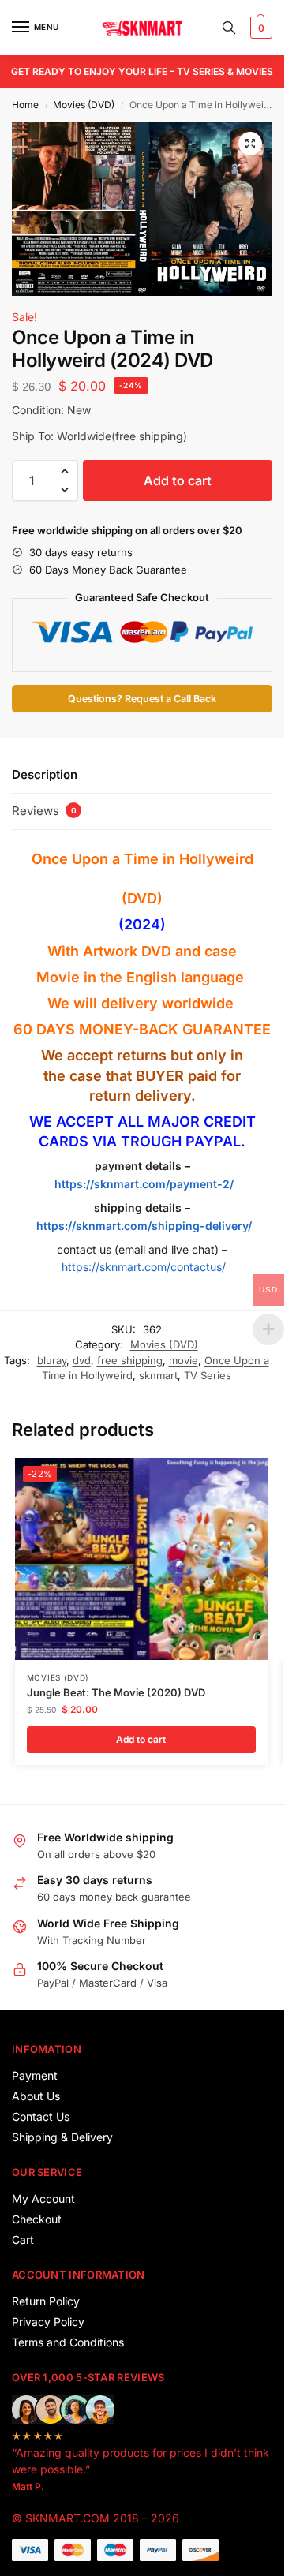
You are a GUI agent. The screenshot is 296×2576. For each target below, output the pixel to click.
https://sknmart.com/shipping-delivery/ (142, 1226)
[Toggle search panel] (229, 28)
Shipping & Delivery (62, 2137)
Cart (23, 2240)
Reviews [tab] (44, 811)
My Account (43, 2198)
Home (25, 105)
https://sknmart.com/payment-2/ (144, 1184)
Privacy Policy (48, 2322)
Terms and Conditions (68, 2342)
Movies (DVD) (84, 105)
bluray (52, 1360)
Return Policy (46, 2301)
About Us (36, 2096)
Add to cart (178, 480)
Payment (35, 2075)
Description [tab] (45, 774)
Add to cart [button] (141, 1739)
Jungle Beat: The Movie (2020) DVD (116, 1692)
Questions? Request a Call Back (142, 699)
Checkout (37, 2219)
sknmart (158, 1375)
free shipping (130, 1360)
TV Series (208, 1375)
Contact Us (41, 2116)
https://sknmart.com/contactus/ (144, 1267)
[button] (259, 28)
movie (184, 1360)
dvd (82, 1360)
